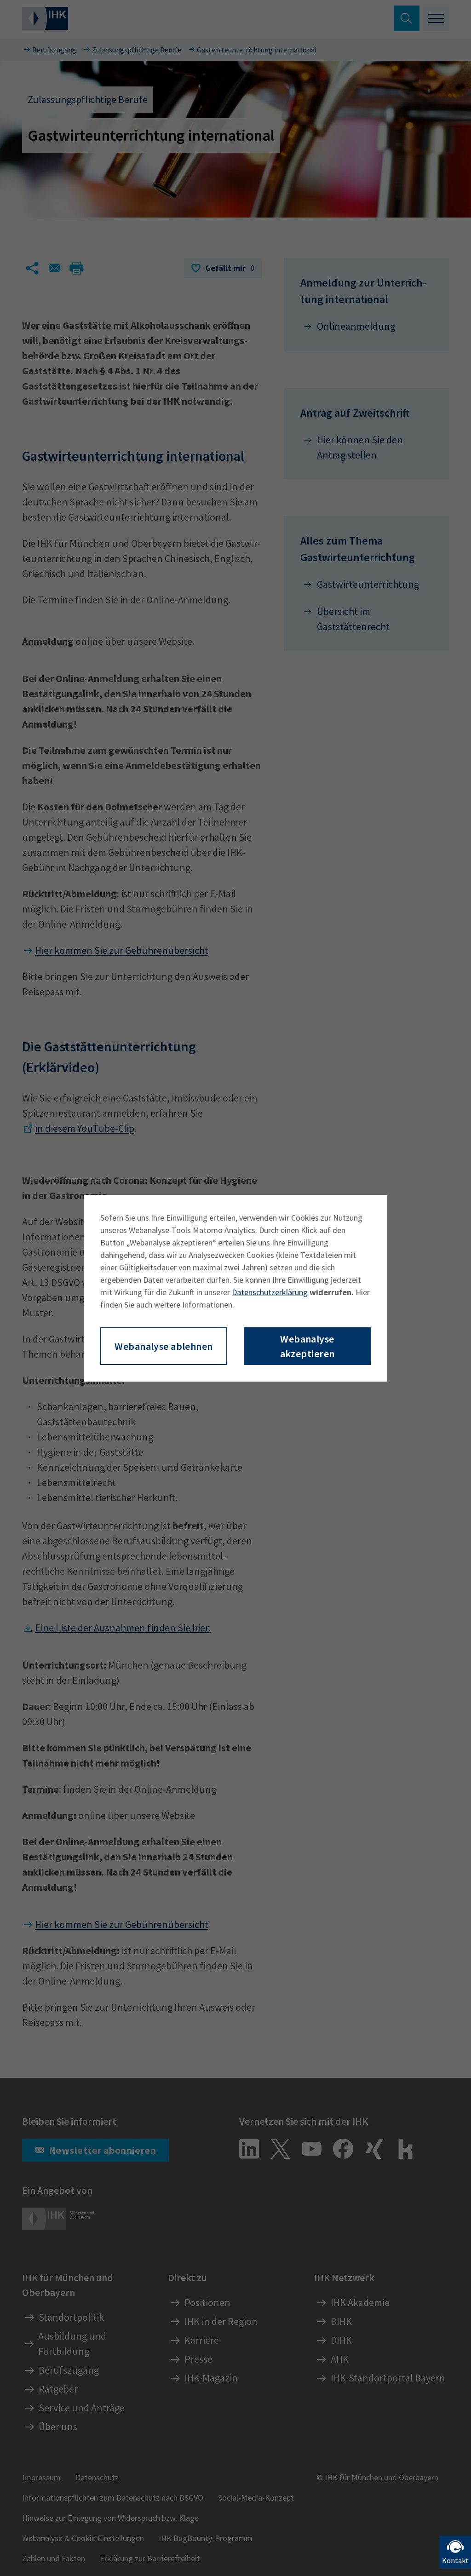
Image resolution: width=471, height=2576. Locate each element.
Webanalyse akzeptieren (307, 1346)
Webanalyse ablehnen (164, 1346)
